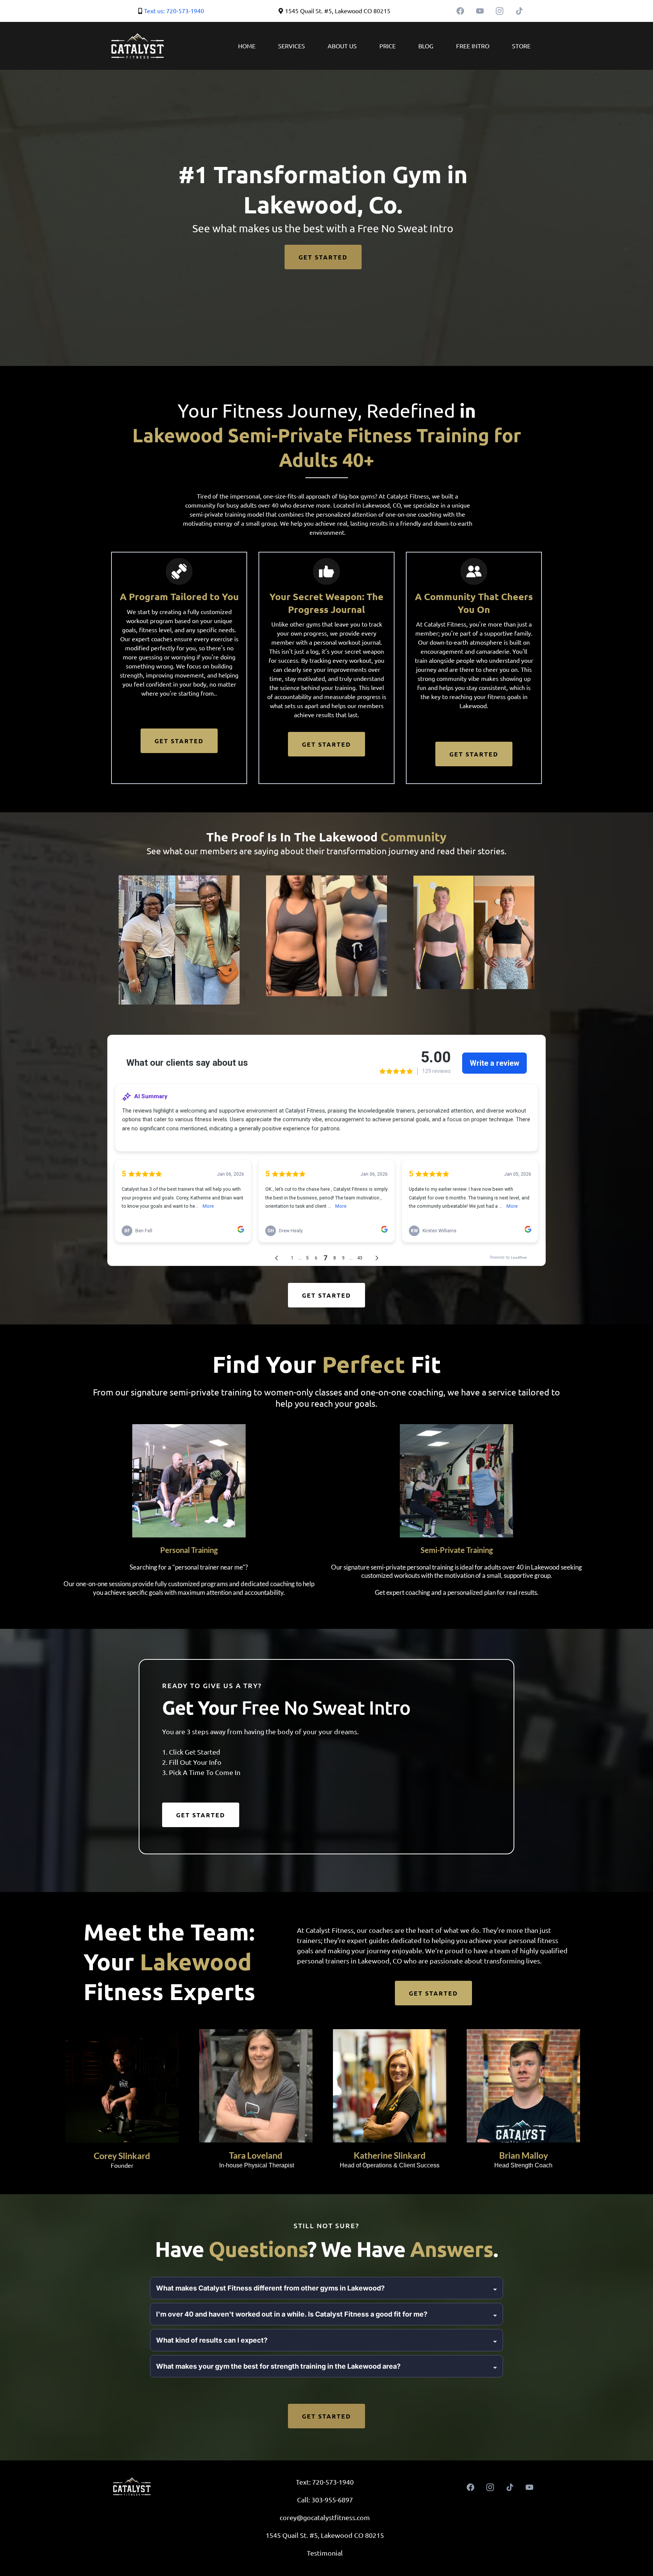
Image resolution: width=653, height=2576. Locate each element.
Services (292, 46)
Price (388, 46)
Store (521, 46)
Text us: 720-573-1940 (174, 11)
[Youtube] (480, 11)
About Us (342, 46)
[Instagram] (500, 11)
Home (247, 46)
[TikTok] (519, 11)
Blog (426, 46)
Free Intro (473, 46)
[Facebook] (460, 11)
